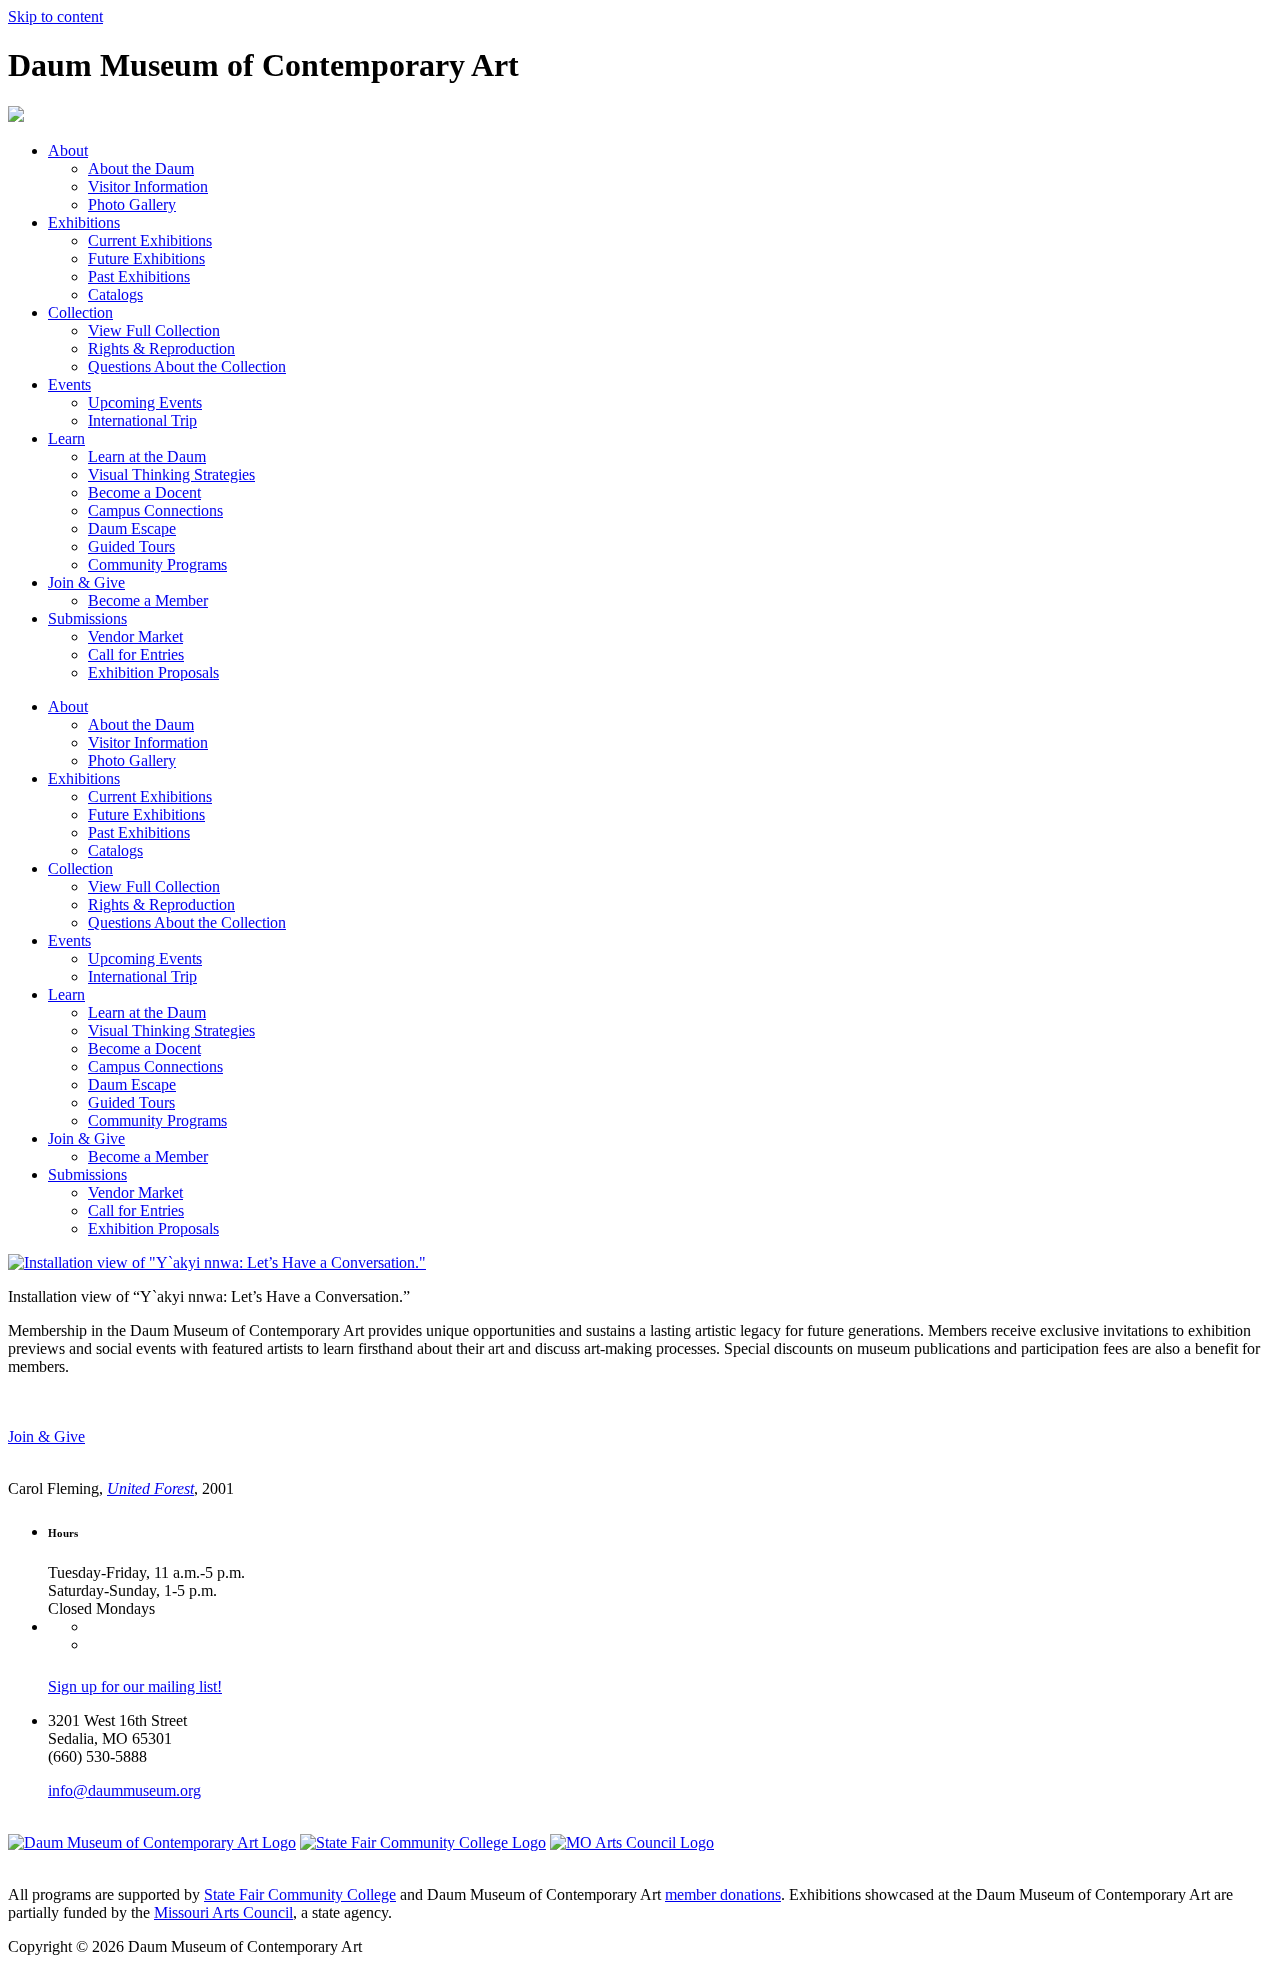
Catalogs (115, 294)
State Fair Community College (300, 1894)
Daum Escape (132, 528)
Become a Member (148, 600)
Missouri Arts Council (223, 1912)
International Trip (142, 420)
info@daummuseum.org (124, 1790)
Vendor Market (135, 636)
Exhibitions (84, 222)
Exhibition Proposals (153, 672)
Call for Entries (136, 654)
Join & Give (86, 582)
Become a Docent (144, 492)
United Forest (150, 1488)
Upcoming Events (145, 402)
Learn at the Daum (147, 456)
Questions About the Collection (187, 366)
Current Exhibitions (150, 240)
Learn (66, 438)
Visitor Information (148, 186)
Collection (80, 312)
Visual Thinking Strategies (171, 474)
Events (69, 384)
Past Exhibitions (139, 276)
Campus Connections (155, 510)
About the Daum (141, 168)
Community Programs (157, 564)
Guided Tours (131, 546)
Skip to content (55, 16)
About (68, 150)
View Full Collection (154, 330)
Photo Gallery (132, 204)
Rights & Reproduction (161, 348)
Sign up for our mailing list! (135, 1686)
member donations (723, 1894)
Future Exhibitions (146, 258)
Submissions (87, 618)
